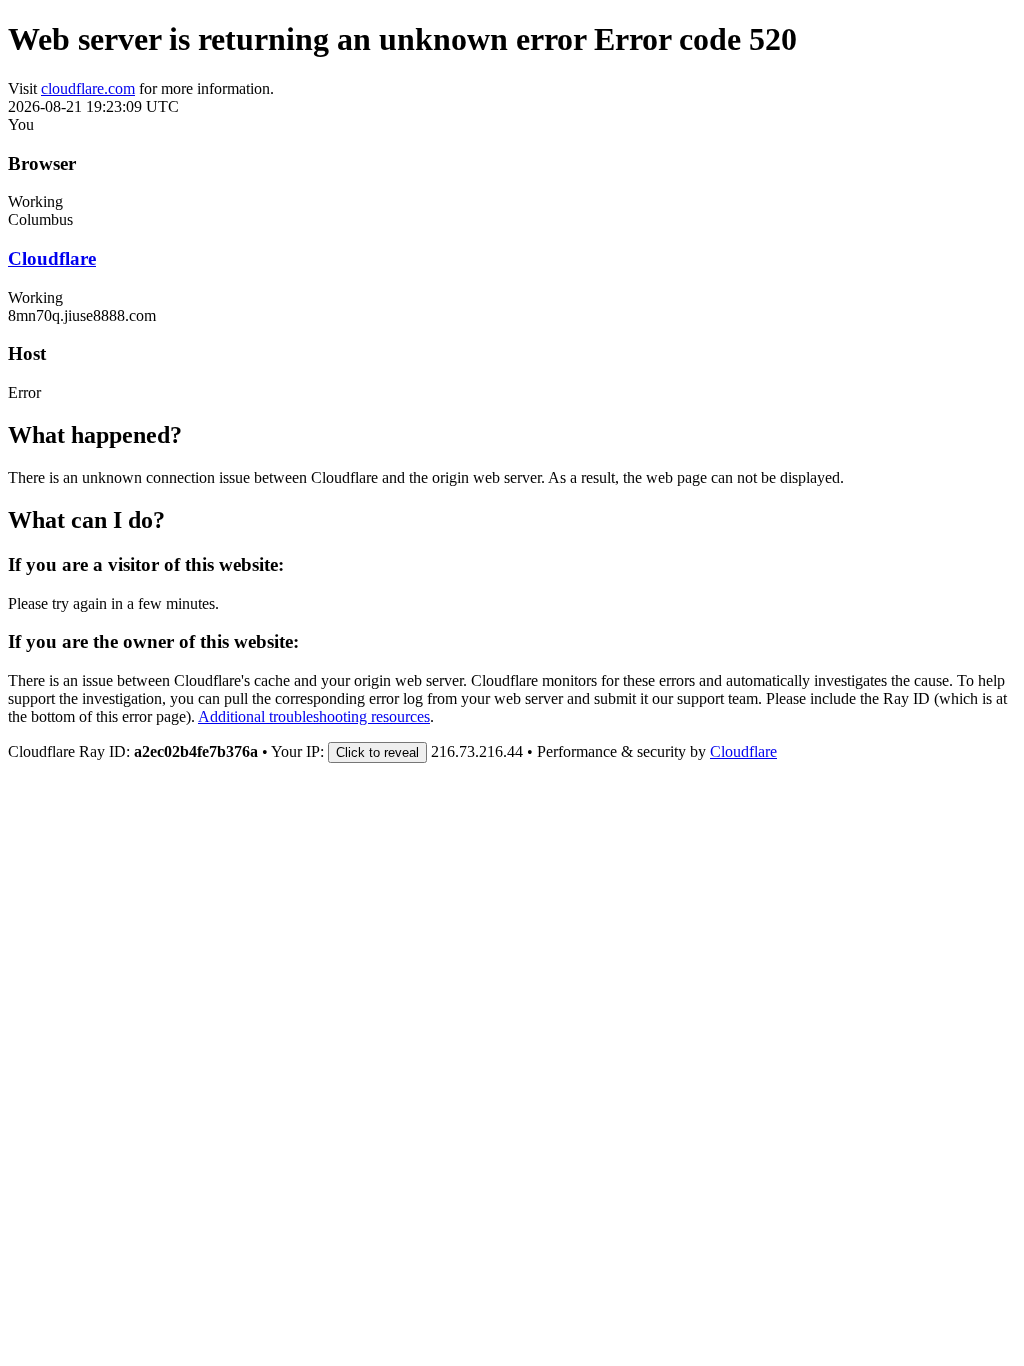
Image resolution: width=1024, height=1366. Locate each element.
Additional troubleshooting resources (314, 716)
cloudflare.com (88, 88)
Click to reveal (377, 752)
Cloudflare (52, 258)
